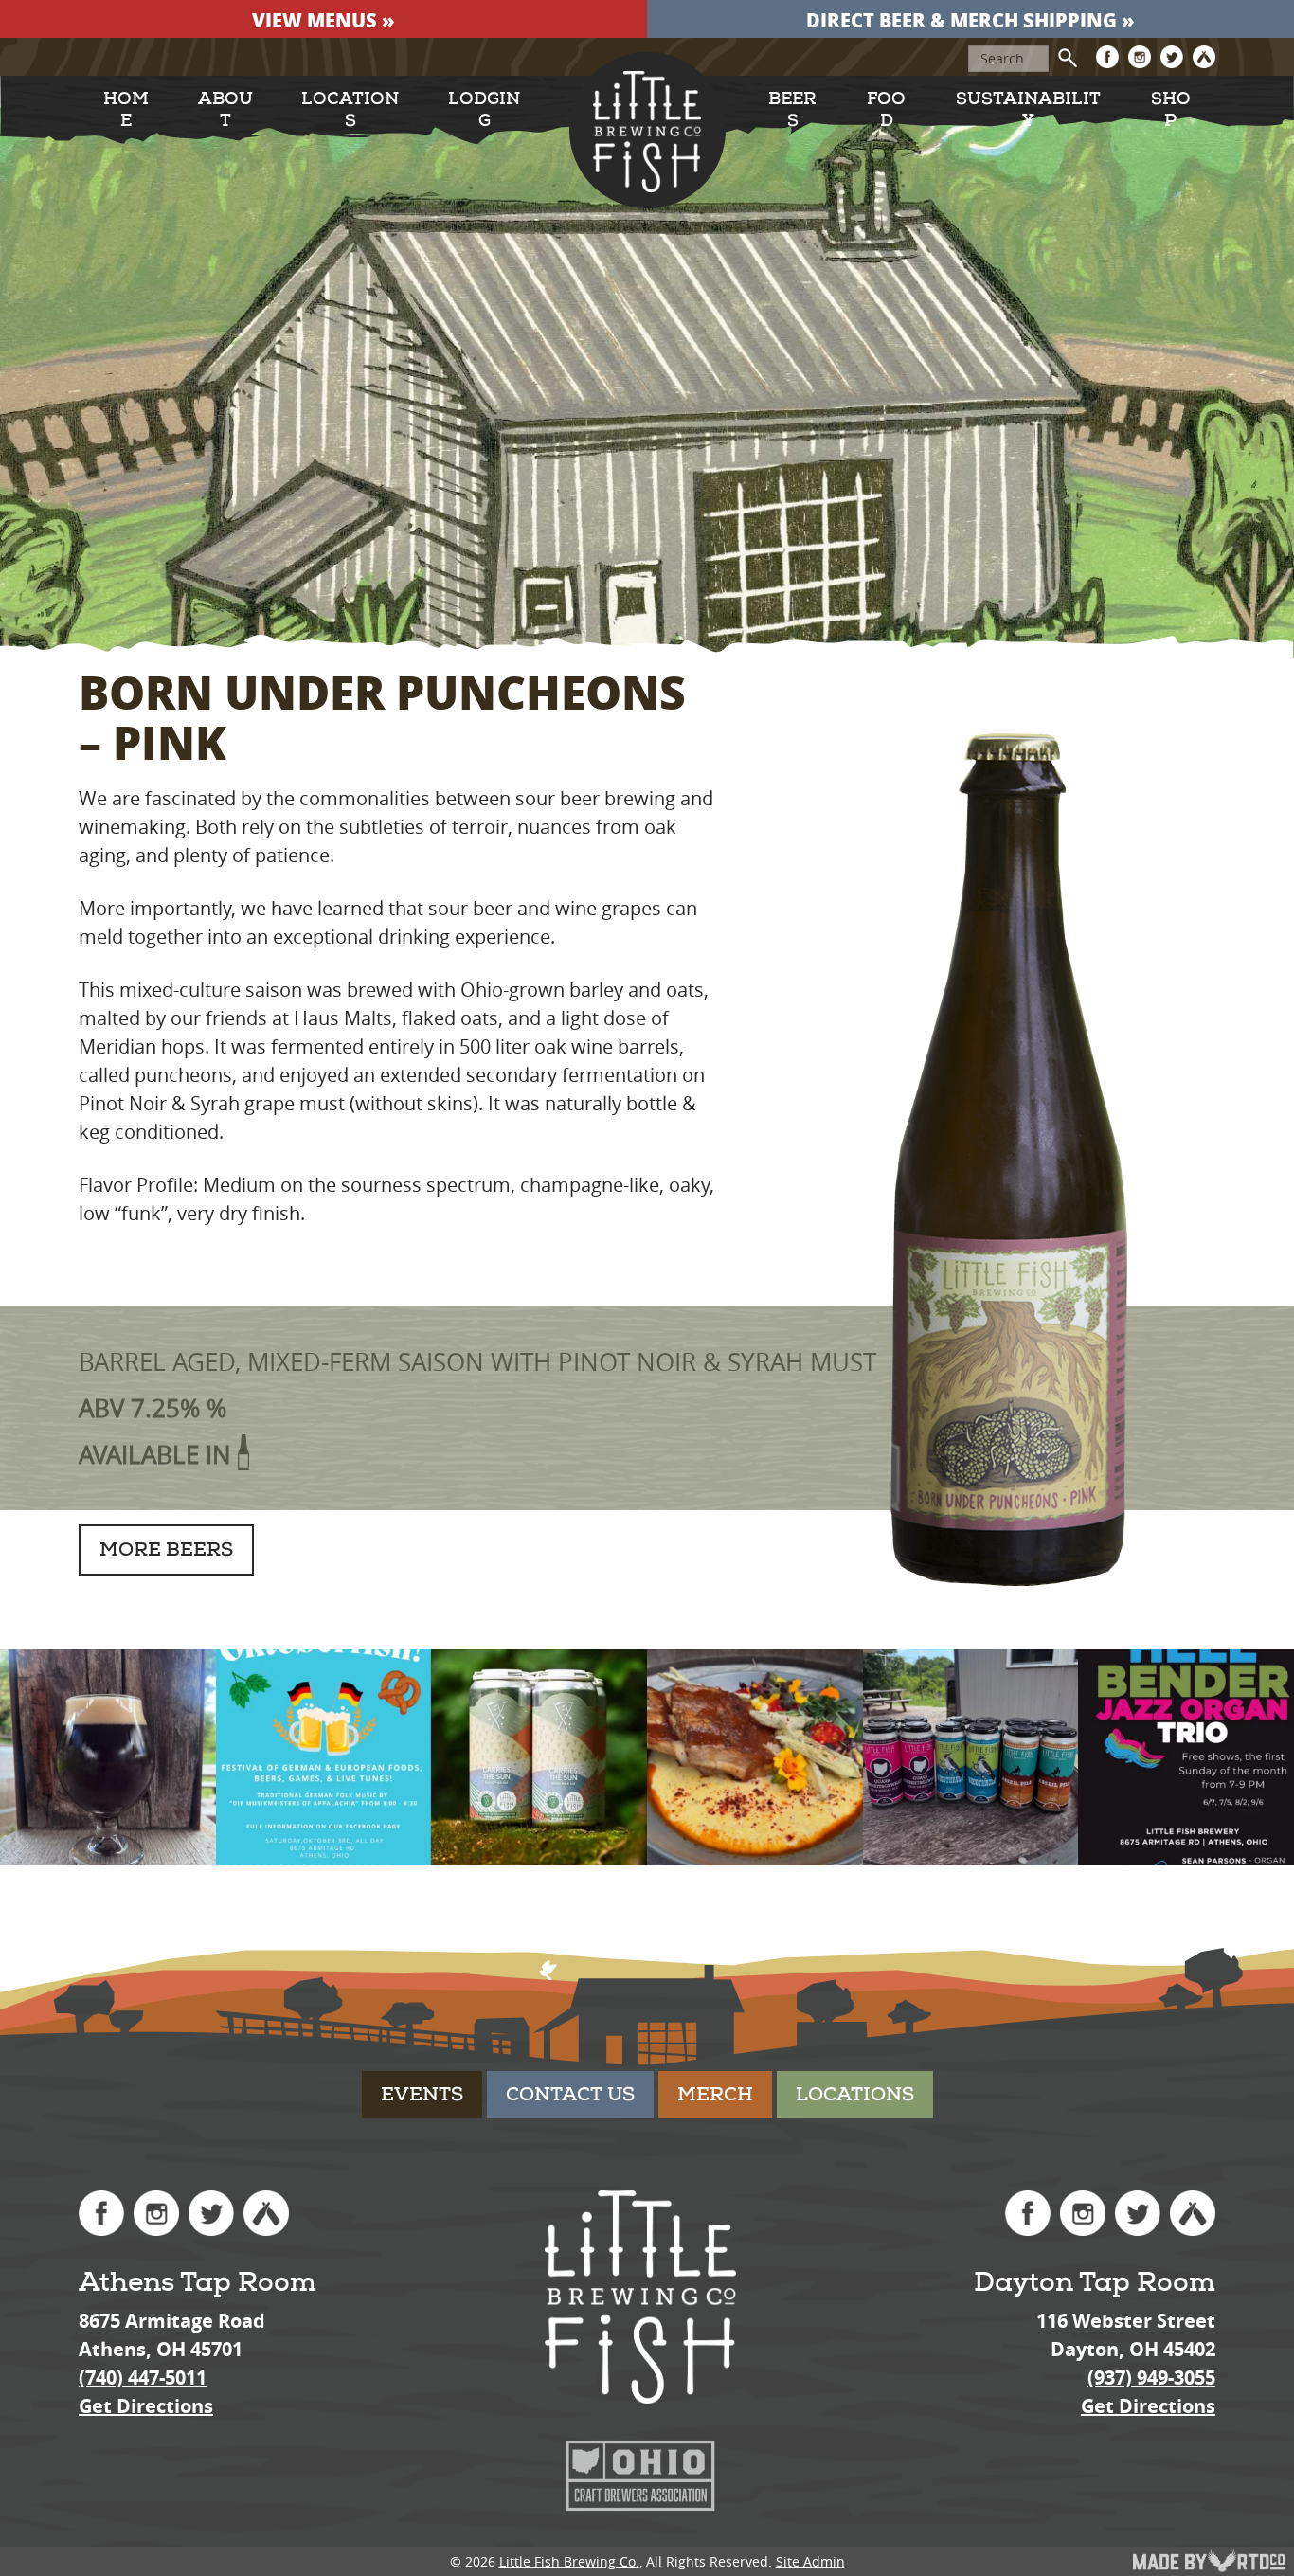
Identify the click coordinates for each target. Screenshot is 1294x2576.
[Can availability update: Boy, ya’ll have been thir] (971, 1757)
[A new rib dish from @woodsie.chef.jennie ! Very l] (755, 1757)
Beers (792, 110)
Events (422, 2094)
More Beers (166, 1549)
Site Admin (810, 2561)
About (225, 110)
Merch (715, 2094)
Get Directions (146, 2406)
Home (126, 110)
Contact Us (570, 2094)
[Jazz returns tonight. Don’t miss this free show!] (1186, 1757)
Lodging (484, 110)
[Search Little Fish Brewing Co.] (1068, 58)
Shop (1171, 110)
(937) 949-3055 (1151, 2378)
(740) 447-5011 (143, 2378)
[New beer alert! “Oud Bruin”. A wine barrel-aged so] (108, 1757)
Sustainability (1028, 110)
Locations (350, 110)
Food (886, 110)
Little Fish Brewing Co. (569, 2561)
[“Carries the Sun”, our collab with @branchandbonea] (539, 1757)
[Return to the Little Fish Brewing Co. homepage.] (647, 131)
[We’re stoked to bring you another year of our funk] (324, 1757)
